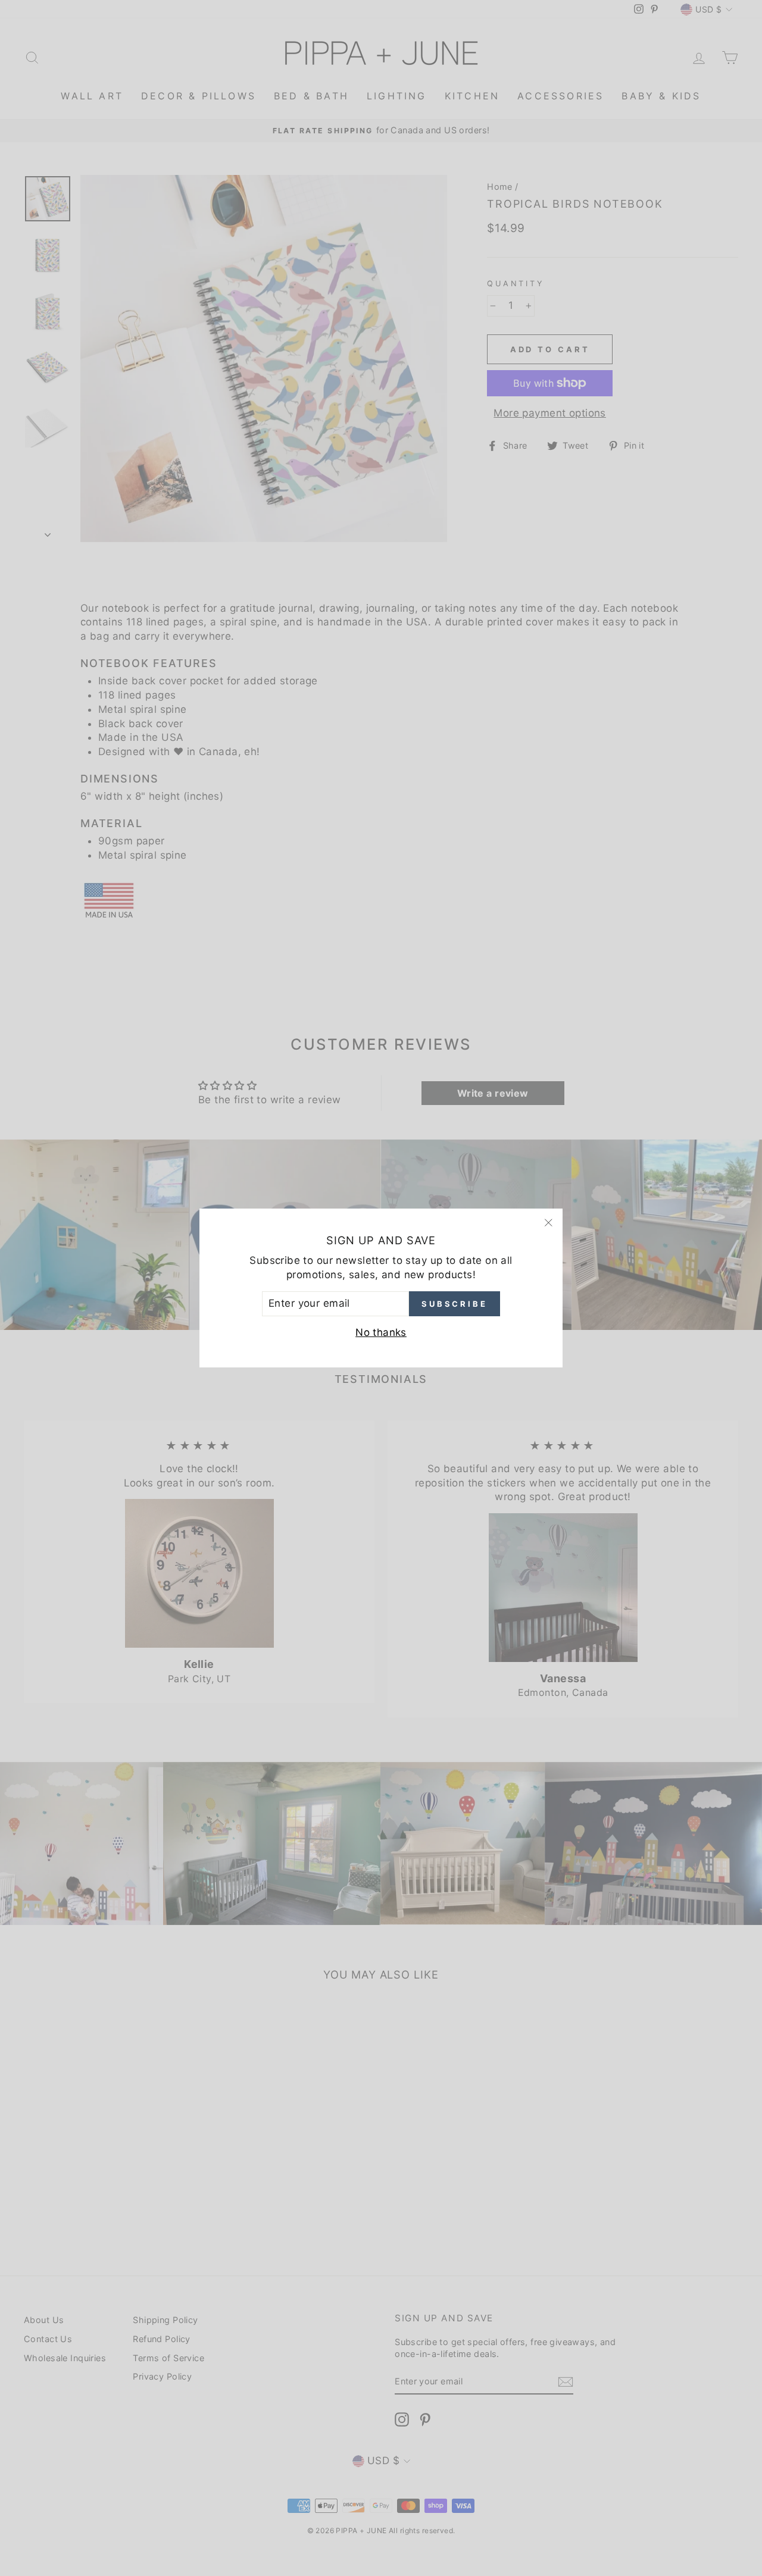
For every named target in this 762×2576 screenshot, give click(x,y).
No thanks (381, 1332)
